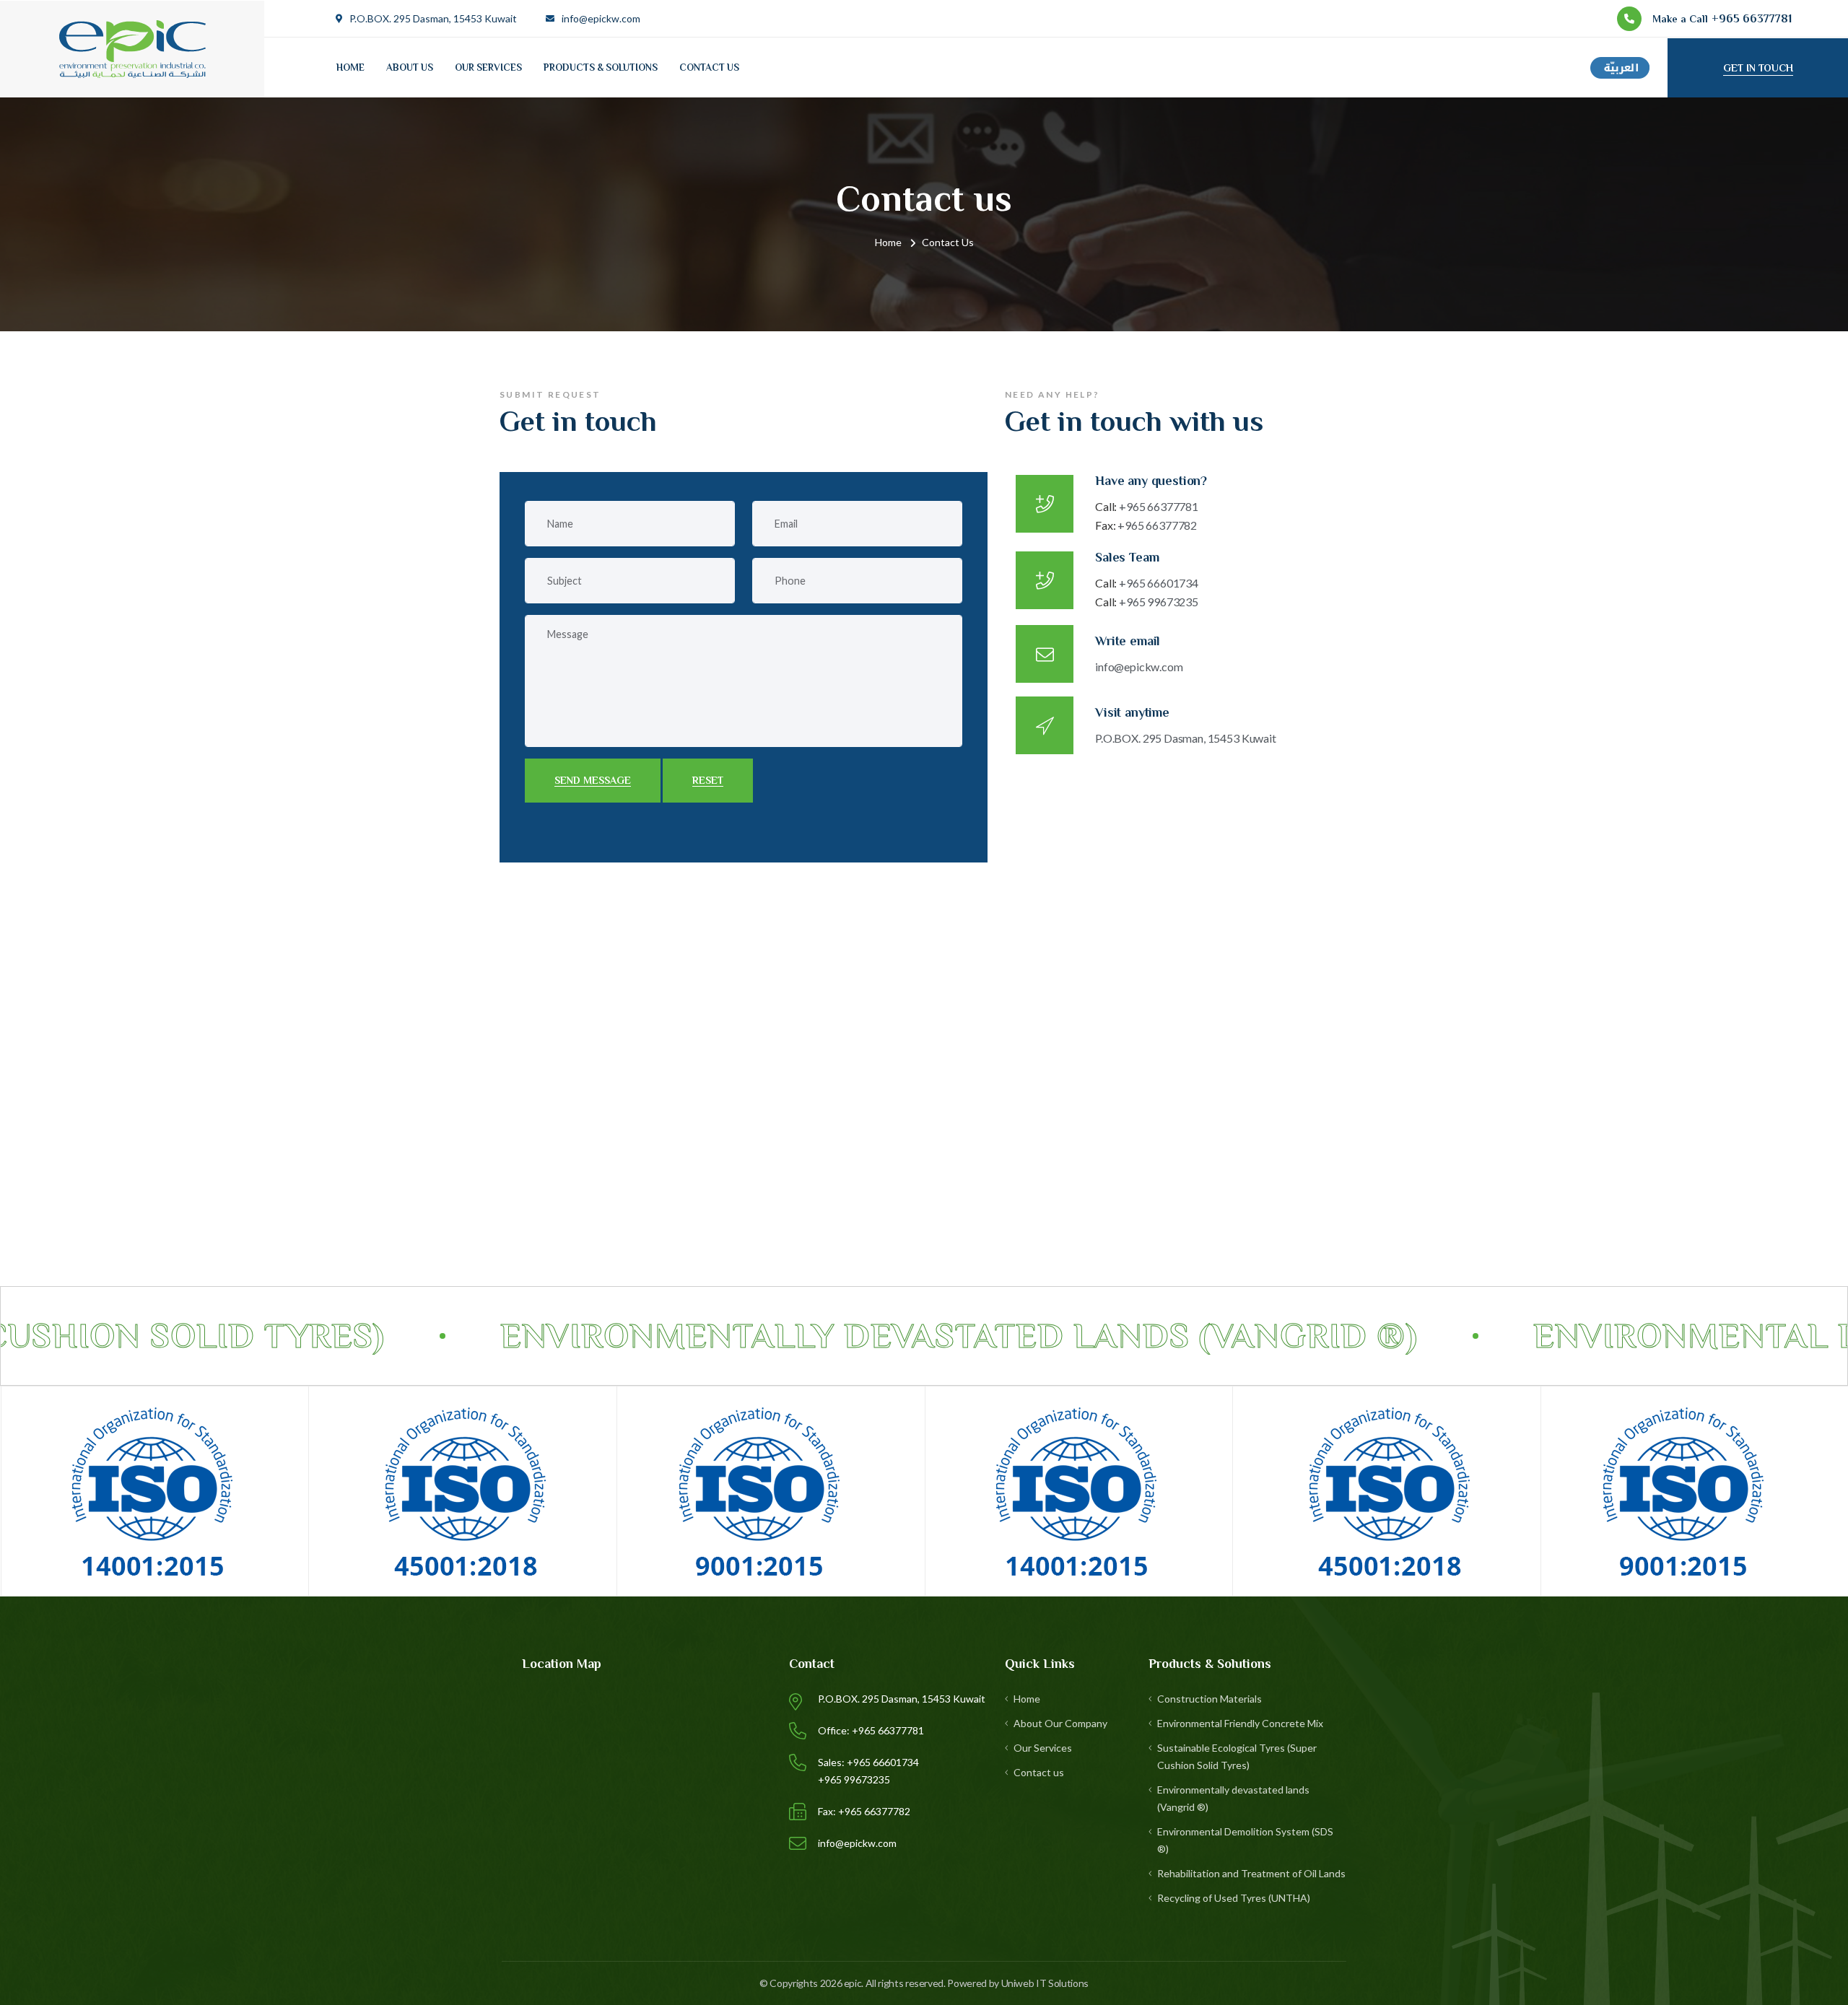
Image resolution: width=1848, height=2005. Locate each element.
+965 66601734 (1147, 583)
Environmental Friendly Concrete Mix (1240, 1723)
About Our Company (1060, 1723)
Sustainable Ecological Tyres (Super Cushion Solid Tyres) (1237, 1756)
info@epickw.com (601, 18)
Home (350, 67)
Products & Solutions (601, 67)
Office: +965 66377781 (871, 1730)
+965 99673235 (1147, 602)
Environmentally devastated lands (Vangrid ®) (1233, 1798)
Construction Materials (1210, 1699)
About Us (410, 67)
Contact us (709, 67)
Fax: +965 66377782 (864, 1811)
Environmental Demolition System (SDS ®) (1245, 1840)
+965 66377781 (1147, 506)
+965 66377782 (1146, 525)
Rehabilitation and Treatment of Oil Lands (1251, 1873)
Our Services (488, 67)
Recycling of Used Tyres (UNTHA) (1234, 1898)
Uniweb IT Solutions (1045, 1983)
